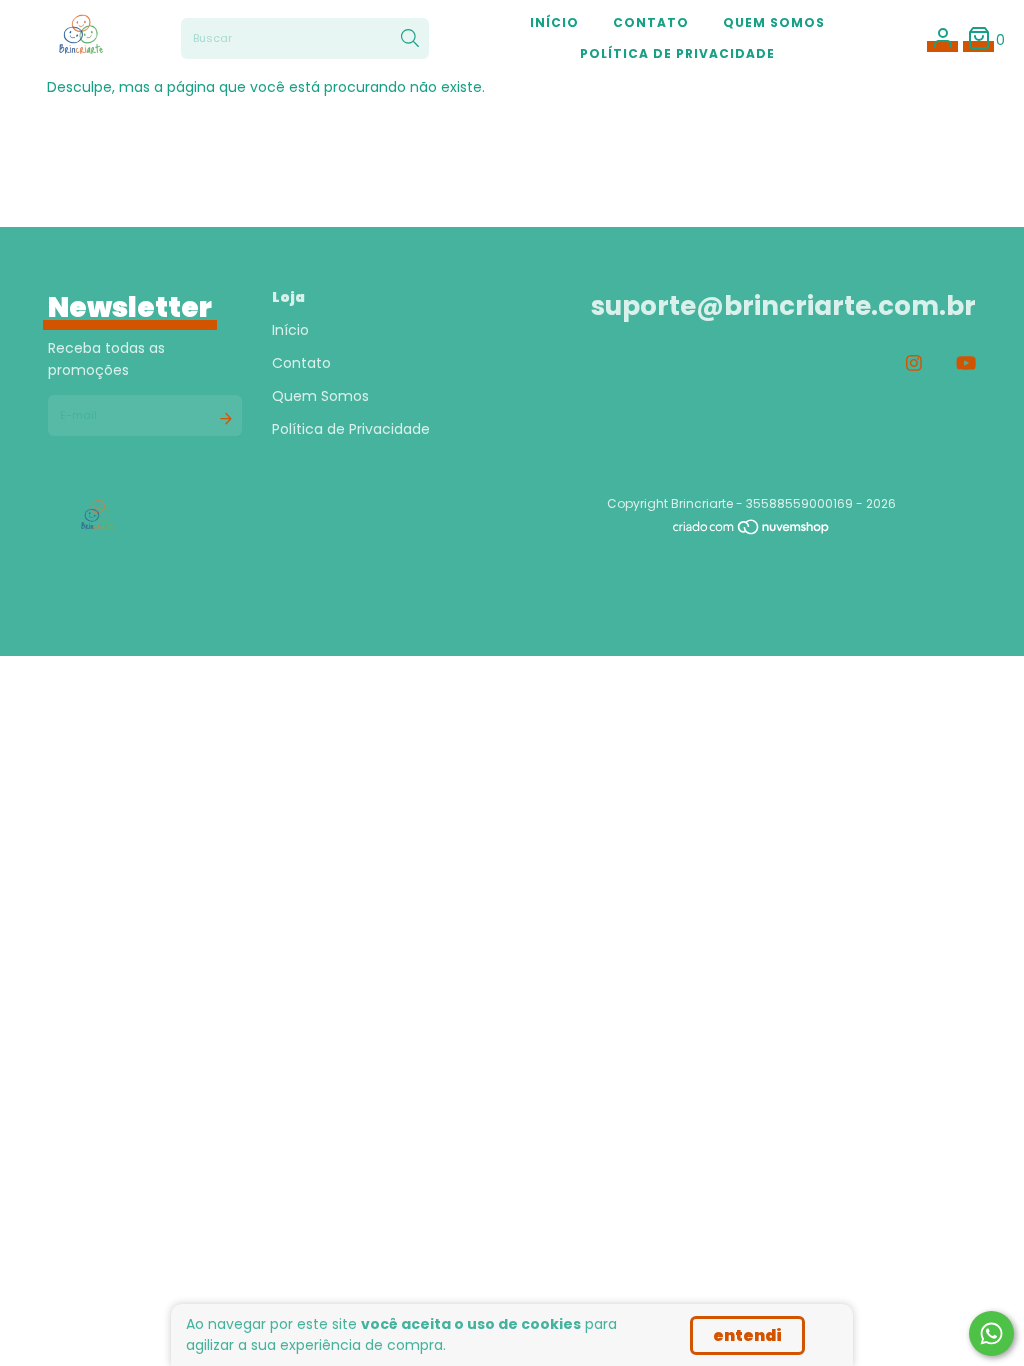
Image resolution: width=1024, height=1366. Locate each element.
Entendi (747, 1335)
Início (554, 22)
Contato (651, 22)
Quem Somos (774, 22)
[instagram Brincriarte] (914, 363)
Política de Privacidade (677, 53)
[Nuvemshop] (752, 531)
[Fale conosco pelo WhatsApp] (991, 1333)
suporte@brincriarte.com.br (783, 306)
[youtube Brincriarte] (966, 363)
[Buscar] (410, 39)
